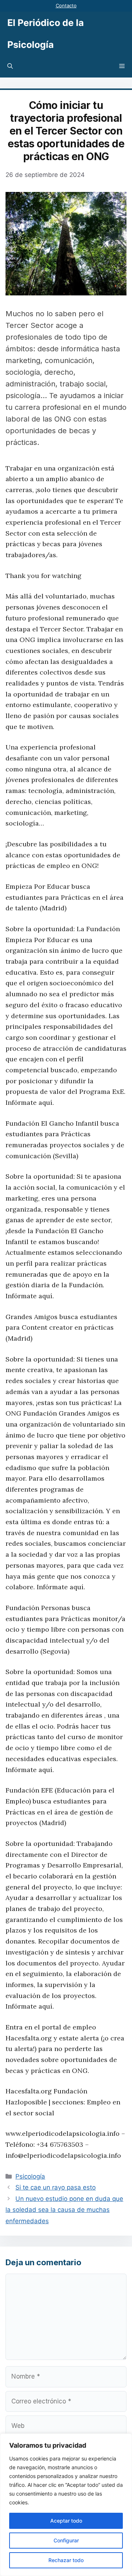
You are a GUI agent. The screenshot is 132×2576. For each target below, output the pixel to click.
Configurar (66, 2540)
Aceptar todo (66, 2521)
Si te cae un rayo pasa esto (56, 2187)
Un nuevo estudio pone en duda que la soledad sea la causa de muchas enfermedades (64, 2210)
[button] (10, 67)
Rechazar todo (66, 2560)
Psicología (30, 2176)
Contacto (66, 5)
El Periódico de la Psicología (46, 34)
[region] (66, 2505)
